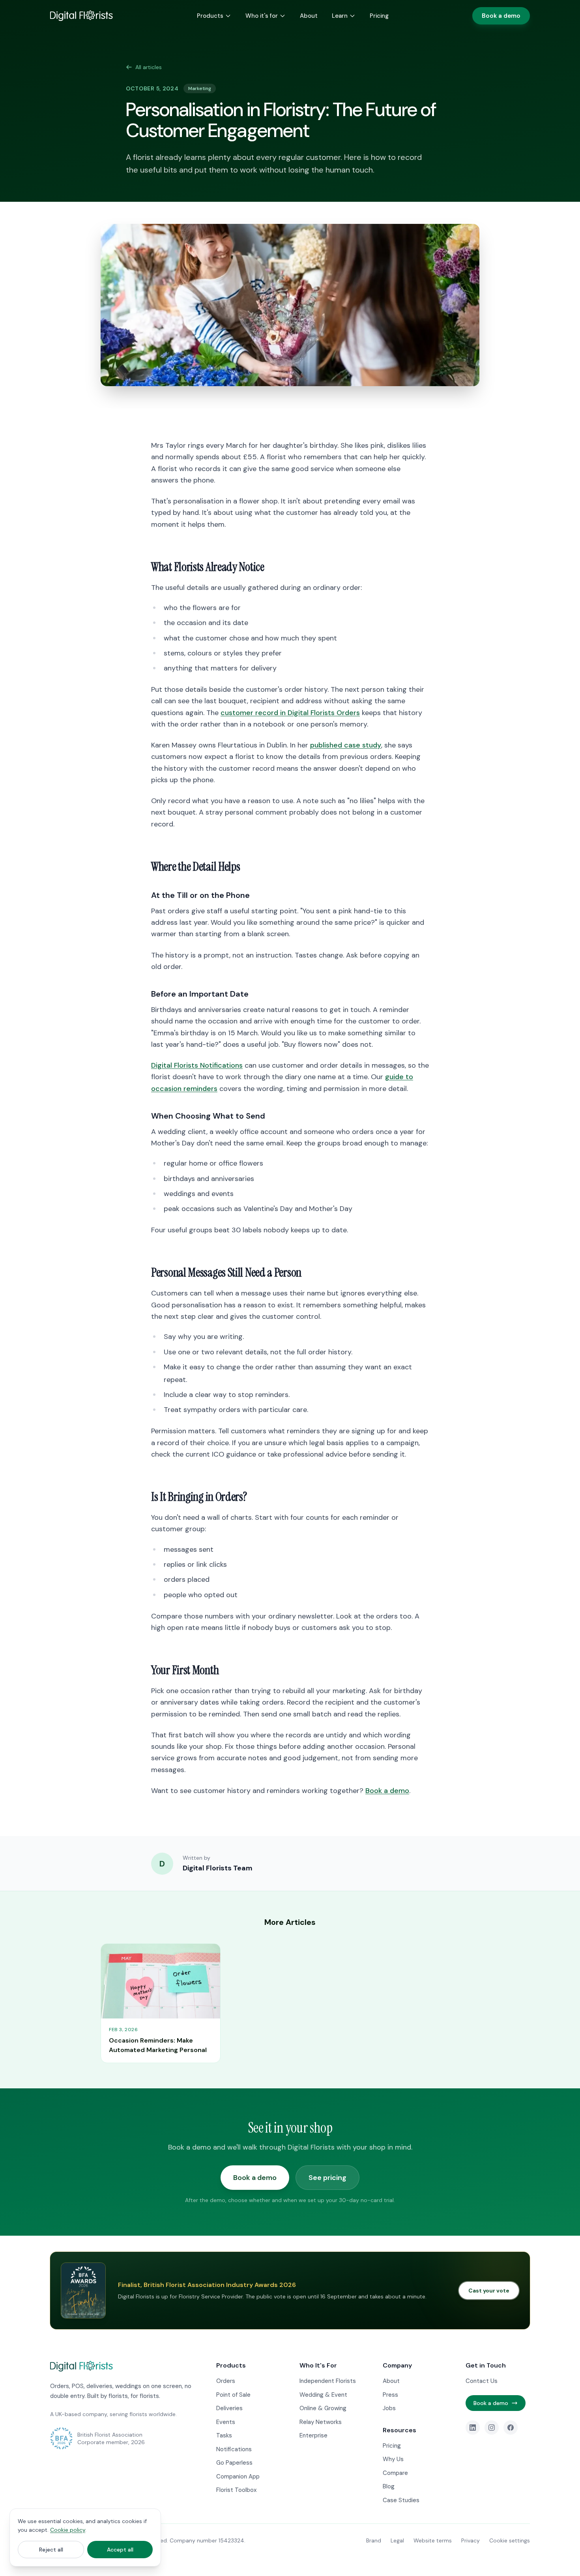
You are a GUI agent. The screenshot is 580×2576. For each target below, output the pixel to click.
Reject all (51, 2550)
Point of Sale (233, 2395)
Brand (374, 2540)
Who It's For (318, 2365)
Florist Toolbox (236, 2490)
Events (226, 2422)
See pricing (327, 2178)
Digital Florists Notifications (197, 1065)
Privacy (471, 2540)
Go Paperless (234, 2463)
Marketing (200, 88)
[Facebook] (511, 2428)
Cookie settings (510, 2540)
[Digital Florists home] (81, 16)
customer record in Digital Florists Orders (290, 713)
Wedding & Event (323, 2395)
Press (390, 2395)
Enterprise (313, 2435)
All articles (149, 67)
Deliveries (229, 2408)
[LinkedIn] (473, 2428)
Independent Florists (328, 2381)
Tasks (224, 2435)
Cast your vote (489, 2291)
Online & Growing (323, 2408)
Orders (226, 2381)
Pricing (379, 16)
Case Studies (401, 2500)
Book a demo (501, 16)
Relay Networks (321, 2422)
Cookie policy (68, 2530)
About (309, 16)
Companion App (238, 2476)
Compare (395, 2473)
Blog (389, 2486)
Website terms (433, 2540)
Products (210, 16)
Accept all (120, 2550)
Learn (340, 16)
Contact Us (482, 2381)
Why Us (393, 2459)
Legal (397, 2540)
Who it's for (262, 16)
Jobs (389, 2408)
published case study (346, 745)
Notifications (234, 2449)
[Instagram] (492, 2428)
